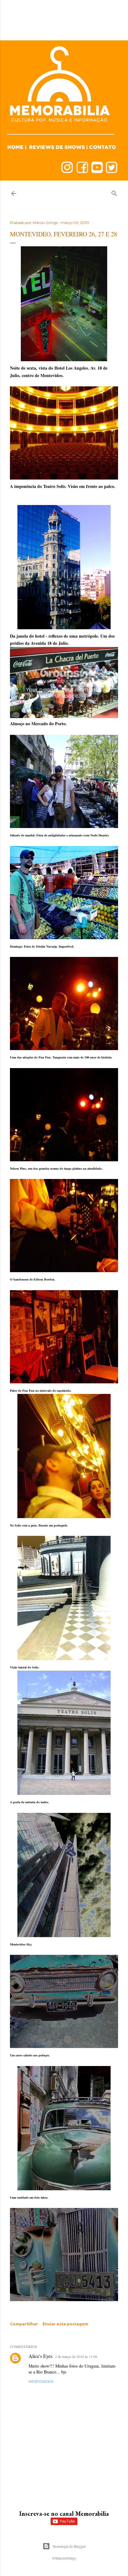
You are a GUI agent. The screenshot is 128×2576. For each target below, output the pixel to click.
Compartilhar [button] (24, 2324)
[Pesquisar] (114, 192)
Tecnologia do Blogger (69, 2546)
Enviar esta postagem (65, 2324)
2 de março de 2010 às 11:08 (76, 2356)
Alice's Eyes (41, 2356)
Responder (41, 2381)
